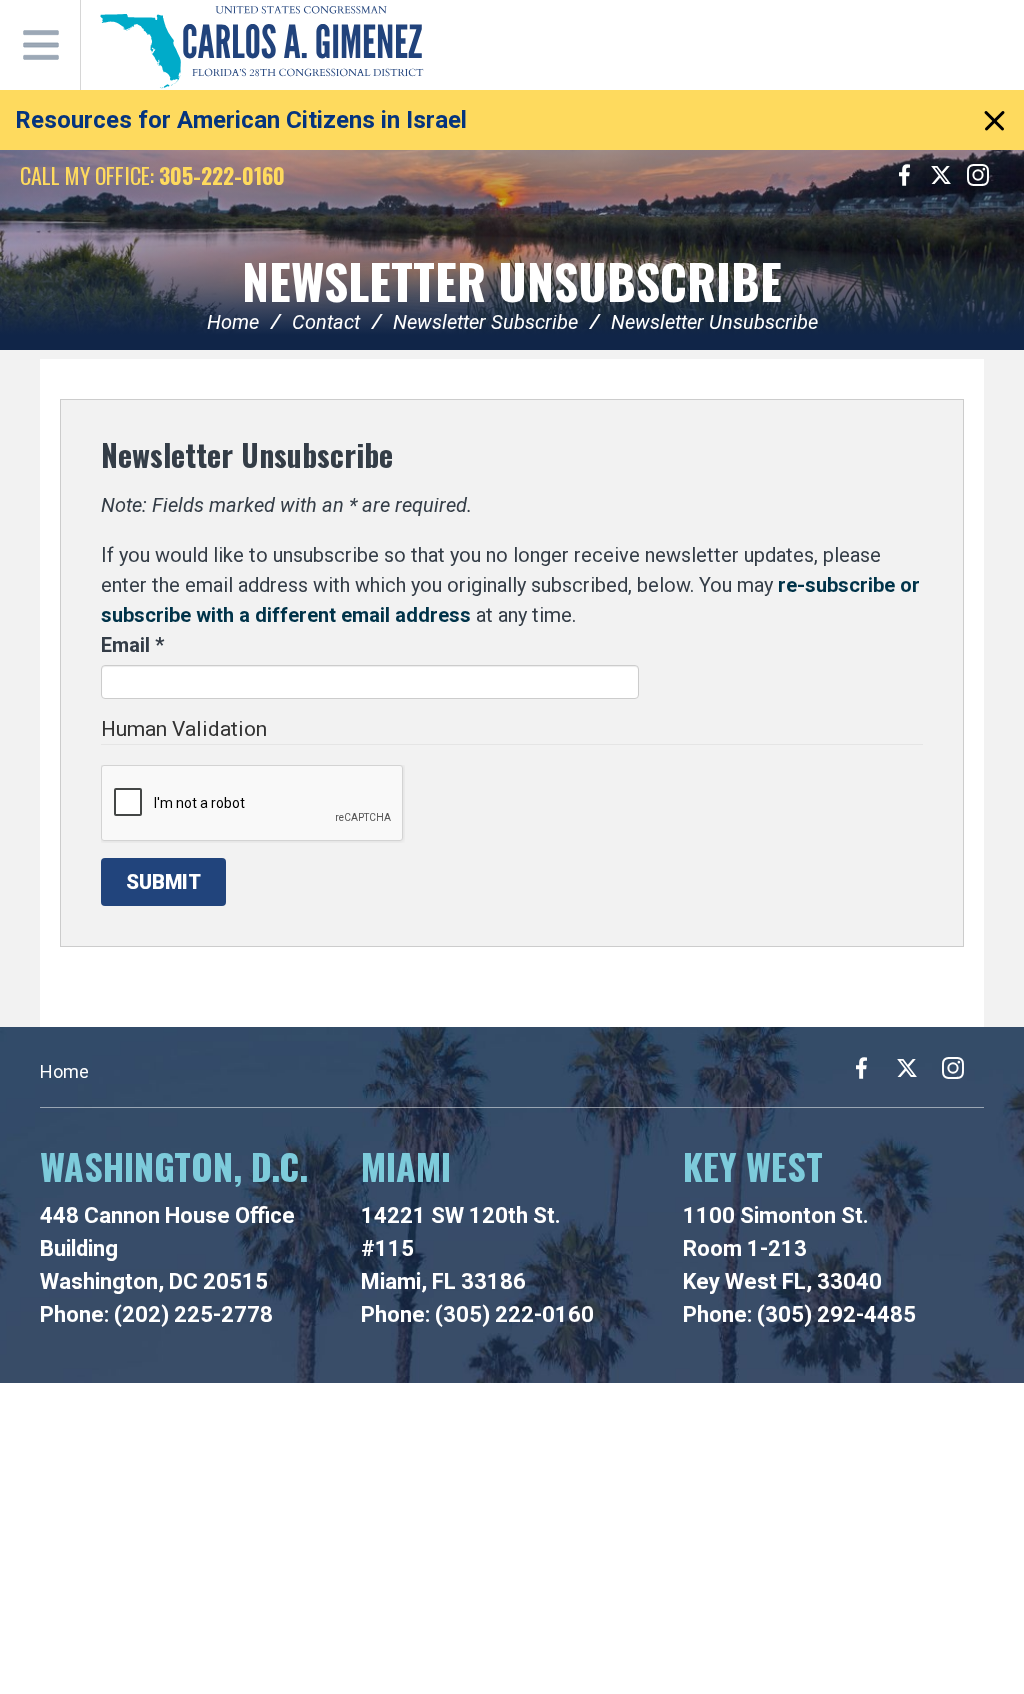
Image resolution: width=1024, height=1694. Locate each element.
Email (132, 645)
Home (233, 322)
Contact (326, 322)
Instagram (978, 175)
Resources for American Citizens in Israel (241, 120)
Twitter (941, 175)
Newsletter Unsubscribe (512, 280)
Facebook (904, 175)
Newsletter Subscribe (485, 322)
